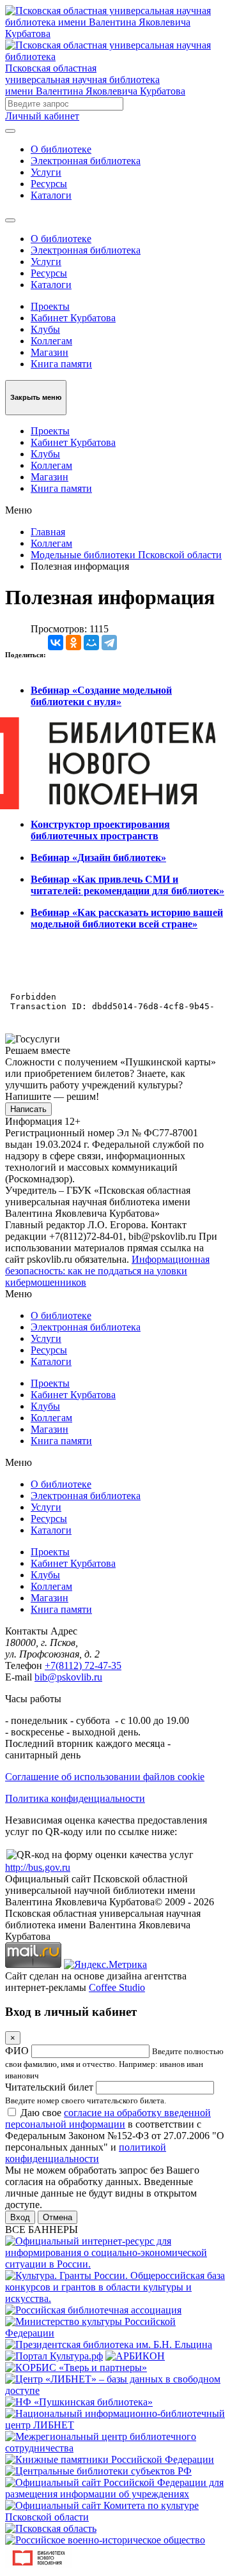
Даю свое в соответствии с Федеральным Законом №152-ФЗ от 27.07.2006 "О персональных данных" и (115, 2136)
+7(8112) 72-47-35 (83, 1665)
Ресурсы (49, 184)
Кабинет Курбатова (73, 318)
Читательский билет (49, 2087)
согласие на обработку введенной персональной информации (108, 2118)
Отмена (57, 2217)
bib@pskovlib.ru (68, 1677)
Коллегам (51, 341)
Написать (28, 1109)
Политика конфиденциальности (75, 1798)
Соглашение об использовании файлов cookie (105, 1777)
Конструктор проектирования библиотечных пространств (100, 830)
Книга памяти (61, 364)
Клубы (45, 329)
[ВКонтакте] (56, 643)
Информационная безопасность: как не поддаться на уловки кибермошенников (107, 1271)
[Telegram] (109, 643)
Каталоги (51, 195)
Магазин (50, 352)
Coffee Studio (117, 1987)
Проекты (50, 306)
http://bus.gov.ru (38, 1867)
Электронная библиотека (86, 161)
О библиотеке (61, 149)
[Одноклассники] (73, 643)
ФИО (17, 2051)
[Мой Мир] (91, 643)
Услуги (46, 172)
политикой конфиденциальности (86, 2153)
